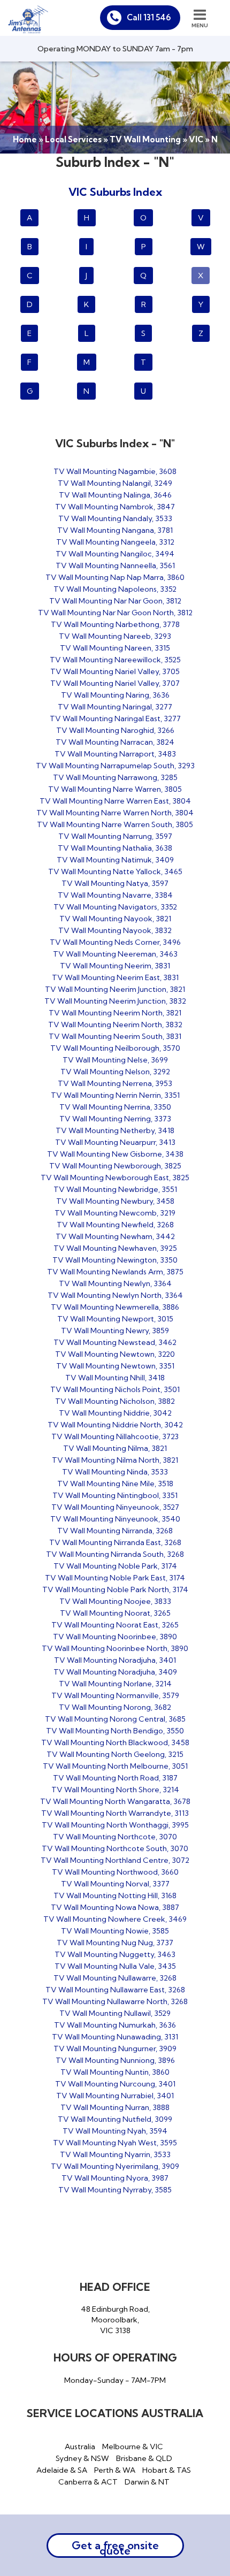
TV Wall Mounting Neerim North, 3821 (115, 1013)
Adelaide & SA (62, 2470)
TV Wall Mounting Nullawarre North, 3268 (115, 2001)
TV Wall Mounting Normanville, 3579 (115, 1695)
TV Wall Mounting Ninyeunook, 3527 (115, 1507)
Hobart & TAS (167, 2470)
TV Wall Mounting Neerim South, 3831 (115, 1036)
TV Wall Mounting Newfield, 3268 (115, 1225)
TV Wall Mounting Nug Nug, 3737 (115, 1943)
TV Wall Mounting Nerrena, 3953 (115, 1083)
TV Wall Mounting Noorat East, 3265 (115, 1625)
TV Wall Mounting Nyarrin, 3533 (115, 2154)
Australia (80, 2447)
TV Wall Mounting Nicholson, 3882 (115, 1401)
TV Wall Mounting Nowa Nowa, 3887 (115, 1907)
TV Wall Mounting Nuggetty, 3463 (115, 1954)
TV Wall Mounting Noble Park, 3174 (115, 1566)
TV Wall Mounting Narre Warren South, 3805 (115, 824)
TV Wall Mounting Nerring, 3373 (115, 1119)
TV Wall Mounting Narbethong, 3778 (115, 624)
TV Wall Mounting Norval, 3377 (115, 1884)
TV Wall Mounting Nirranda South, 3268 (115, 1554)
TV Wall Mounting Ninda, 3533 (115, 1472)
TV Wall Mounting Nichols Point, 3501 (115, 1389)
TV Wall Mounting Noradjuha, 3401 (115, 1660)
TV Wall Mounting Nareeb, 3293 (115, 636)
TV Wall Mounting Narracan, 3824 (115, 742)
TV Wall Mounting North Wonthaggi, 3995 (115, 1825)
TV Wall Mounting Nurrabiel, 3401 (115, 2096)
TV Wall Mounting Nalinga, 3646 (115, 495)
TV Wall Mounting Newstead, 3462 (115, 1342)
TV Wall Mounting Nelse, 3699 (115, 1060)
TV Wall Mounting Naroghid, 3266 (115, 730)
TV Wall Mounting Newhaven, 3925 (115, 1248)
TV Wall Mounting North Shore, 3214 (115, 1790)
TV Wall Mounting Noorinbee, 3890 (115, 1637)
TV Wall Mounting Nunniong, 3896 (115, 2060)
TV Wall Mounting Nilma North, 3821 (115, 1460)
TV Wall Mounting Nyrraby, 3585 (115, 2190)
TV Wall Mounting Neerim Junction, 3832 (115, 1001)
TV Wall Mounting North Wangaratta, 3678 (115, 1801)
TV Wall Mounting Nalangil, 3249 (115, 483)
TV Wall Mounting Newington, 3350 (115, 1260)
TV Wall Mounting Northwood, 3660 (115, 1872)
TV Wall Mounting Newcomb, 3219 (115, 1213)
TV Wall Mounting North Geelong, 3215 (115, 1754)
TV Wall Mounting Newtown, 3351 (115, 1366)
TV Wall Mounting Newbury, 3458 (115, 1201)
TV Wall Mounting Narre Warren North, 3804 (115, 813)
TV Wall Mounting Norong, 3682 (115, 1707)
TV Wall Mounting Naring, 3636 (115, 695)
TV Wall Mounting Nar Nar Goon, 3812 (115, 601)
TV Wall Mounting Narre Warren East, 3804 (115, 801)
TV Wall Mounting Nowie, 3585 (115, 1931)
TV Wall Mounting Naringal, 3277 (115, 707)
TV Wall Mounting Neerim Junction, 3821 (115, 989)
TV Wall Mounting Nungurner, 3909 (115, 2048)
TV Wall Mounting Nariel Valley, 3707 (115, 683)
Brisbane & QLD (144, 2458)
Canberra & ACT (88, 2482)
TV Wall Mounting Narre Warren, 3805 (115, 789)
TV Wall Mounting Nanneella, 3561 (115, 565)
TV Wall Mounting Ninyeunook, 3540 (115, 1519)
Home (25, 139)
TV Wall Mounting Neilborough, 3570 (115, 1048)
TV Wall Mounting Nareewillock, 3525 (115, 660)
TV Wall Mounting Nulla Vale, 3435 (115, 1966)
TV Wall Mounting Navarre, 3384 (115, 895)
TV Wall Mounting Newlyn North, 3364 (115, 1295)
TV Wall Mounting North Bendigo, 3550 (115, 1731)
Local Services (73, 139)
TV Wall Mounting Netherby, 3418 (115, 1130)
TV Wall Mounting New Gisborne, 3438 (115, 1154)
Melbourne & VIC (133, 2447)
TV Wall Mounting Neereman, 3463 (115, 954)
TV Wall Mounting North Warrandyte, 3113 (115, 1813)
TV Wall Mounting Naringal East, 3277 (115, 718)
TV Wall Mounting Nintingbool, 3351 (115, 1495)
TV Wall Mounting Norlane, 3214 (115, 1684)
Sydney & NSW (82, 2458)
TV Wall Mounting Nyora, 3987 (115, 2178)
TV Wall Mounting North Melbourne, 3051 (115, 1766)
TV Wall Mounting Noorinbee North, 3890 (115, 1648)
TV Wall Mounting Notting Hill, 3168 (115, 1895)
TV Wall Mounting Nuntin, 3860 (115, 2072)
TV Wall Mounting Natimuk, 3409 (115, 860)
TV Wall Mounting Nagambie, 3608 (115, 471)
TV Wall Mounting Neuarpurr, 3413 (115, 1142)
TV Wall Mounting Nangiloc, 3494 (115, 554)
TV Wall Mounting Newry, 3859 (115, 1331)
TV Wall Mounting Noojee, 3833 (115, 1601)
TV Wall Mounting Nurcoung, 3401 (115, 2084)
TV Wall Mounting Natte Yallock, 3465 (115, 872)
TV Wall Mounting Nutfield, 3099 (115, 2119)
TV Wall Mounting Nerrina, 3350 (115, 1107)
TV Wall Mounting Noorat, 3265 (115, 1613)
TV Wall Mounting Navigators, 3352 (115, 907)
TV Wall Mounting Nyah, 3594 (115, 2131)
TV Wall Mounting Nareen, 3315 (115, 648)
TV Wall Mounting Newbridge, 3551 (115, 1189)
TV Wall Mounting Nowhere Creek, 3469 (115, 1919)
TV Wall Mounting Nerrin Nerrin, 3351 (115, 1095)
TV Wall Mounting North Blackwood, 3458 (115, 1742)
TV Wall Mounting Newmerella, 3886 (115, 1307)
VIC (196, 139)
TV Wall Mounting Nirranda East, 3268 (115, 1542)
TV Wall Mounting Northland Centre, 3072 (115, 1860)
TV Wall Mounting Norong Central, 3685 (115, 1719)
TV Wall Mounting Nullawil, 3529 (115, 2013)
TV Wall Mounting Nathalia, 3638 (115, 848)
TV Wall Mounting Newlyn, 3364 (115, 1283)
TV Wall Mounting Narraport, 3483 (115, 754)
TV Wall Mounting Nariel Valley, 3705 (115, 671)
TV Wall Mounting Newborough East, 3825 (115, 1178)
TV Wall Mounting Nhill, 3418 (115, 1378)
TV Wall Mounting (145, 139)
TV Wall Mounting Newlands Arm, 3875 (115, 1272)
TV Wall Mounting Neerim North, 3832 (115, 1025)
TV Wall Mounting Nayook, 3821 (115, 919)
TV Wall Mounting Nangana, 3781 (115, 530)
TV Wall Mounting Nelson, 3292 (115, 1072)
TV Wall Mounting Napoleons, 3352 (115, 589)
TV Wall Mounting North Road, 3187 (115, 1778)
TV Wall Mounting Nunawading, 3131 (115, 2037)
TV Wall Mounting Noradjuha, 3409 (115, 1672)
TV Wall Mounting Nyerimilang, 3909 (115, 2166)
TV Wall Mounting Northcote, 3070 (115, 1837)
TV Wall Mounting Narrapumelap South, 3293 (115, 766)
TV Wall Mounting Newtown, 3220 (115, 1354)
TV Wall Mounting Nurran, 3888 (115, 2107)
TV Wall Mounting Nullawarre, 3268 (115, 1978)
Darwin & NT (147, 2482)
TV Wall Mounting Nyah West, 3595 (115, 2143)
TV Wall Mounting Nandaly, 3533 (115, 518)
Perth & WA (115, 2470)
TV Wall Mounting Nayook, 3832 (115, 930)
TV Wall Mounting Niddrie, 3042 (115, 1413)
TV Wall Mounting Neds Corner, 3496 (115, 942)
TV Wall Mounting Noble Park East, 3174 (115, 1578)
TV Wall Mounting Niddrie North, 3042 (115, 1425)
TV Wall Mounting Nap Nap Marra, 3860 (115, 577)
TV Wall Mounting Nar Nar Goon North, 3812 (115, 613)
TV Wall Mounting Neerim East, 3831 (115, 977)
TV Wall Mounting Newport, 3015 (115, 1319)
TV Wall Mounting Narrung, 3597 (115, 836)
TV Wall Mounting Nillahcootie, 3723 (115, 1436)
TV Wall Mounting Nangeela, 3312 (115, 542)
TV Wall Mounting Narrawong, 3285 (115, 777)
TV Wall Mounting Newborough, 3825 (115, 1166)
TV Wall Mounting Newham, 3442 (115, 1236)
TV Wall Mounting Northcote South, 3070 (115, 1848)
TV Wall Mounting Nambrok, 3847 (115, 507)
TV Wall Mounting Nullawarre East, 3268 (115, 1990)
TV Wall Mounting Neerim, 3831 (115, 966)
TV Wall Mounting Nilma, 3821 (115, 1448)
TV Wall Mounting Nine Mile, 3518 (115, 1484)
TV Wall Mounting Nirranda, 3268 (115, 1531)
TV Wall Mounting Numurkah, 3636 (115, 2025)
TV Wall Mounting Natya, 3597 (115, 883)
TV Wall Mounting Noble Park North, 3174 (115, 1589)
